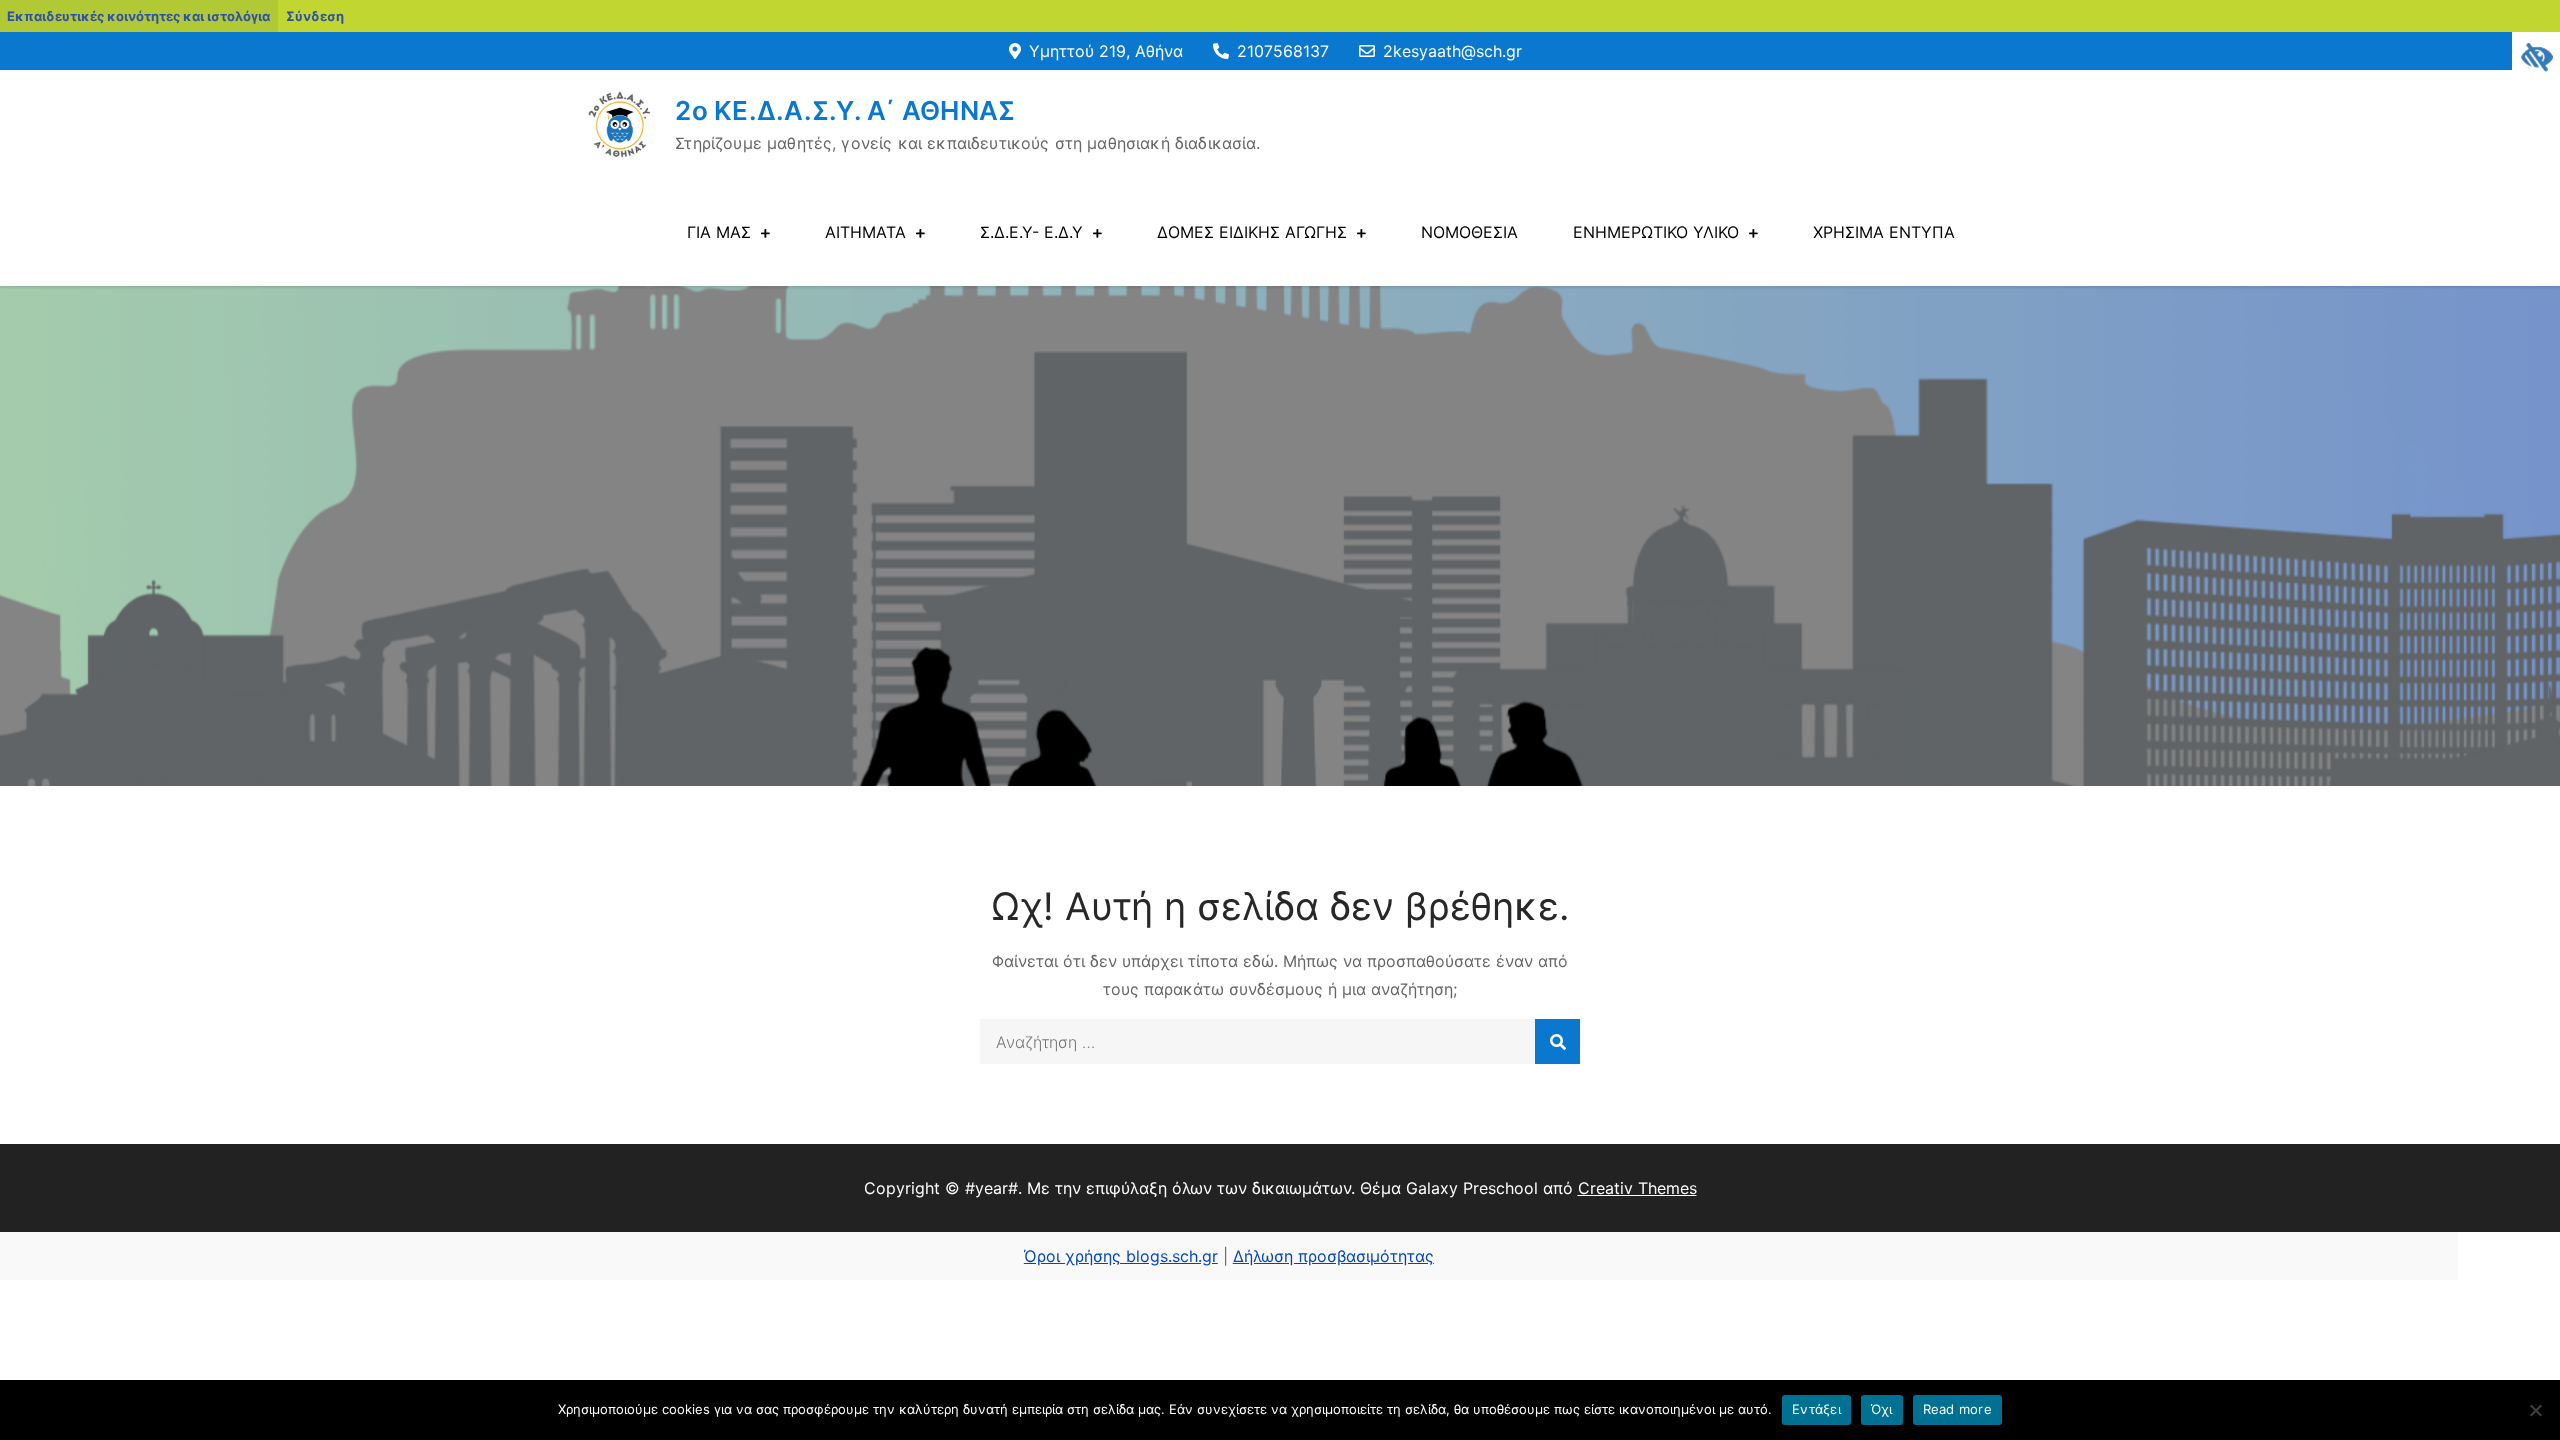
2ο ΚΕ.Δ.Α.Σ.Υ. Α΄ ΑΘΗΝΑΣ (845, 110)
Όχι (1882, 1409)
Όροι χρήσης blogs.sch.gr (1121, 1256)
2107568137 (1283, 51)
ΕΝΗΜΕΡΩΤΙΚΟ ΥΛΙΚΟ (1656, 232)
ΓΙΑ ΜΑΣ (719, 232)
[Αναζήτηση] (1557, 1041)
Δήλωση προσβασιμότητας (1333, 1256)
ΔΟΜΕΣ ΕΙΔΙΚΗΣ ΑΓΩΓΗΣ (1252, 232)
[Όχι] (2535, 1410)
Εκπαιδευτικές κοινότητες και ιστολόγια (138, 16)
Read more (1957, 1409)
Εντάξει (1816, 1409)
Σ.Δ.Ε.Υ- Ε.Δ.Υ (1031, 232)
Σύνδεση (315, 16)
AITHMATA (865, 232)
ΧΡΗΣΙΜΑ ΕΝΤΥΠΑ (1884, 232)
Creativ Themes (1637, 1188)
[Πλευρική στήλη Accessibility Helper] (2536, 56)
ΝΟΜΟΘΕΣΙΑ (1469, 232)
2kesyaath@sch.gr (1452, 51)
